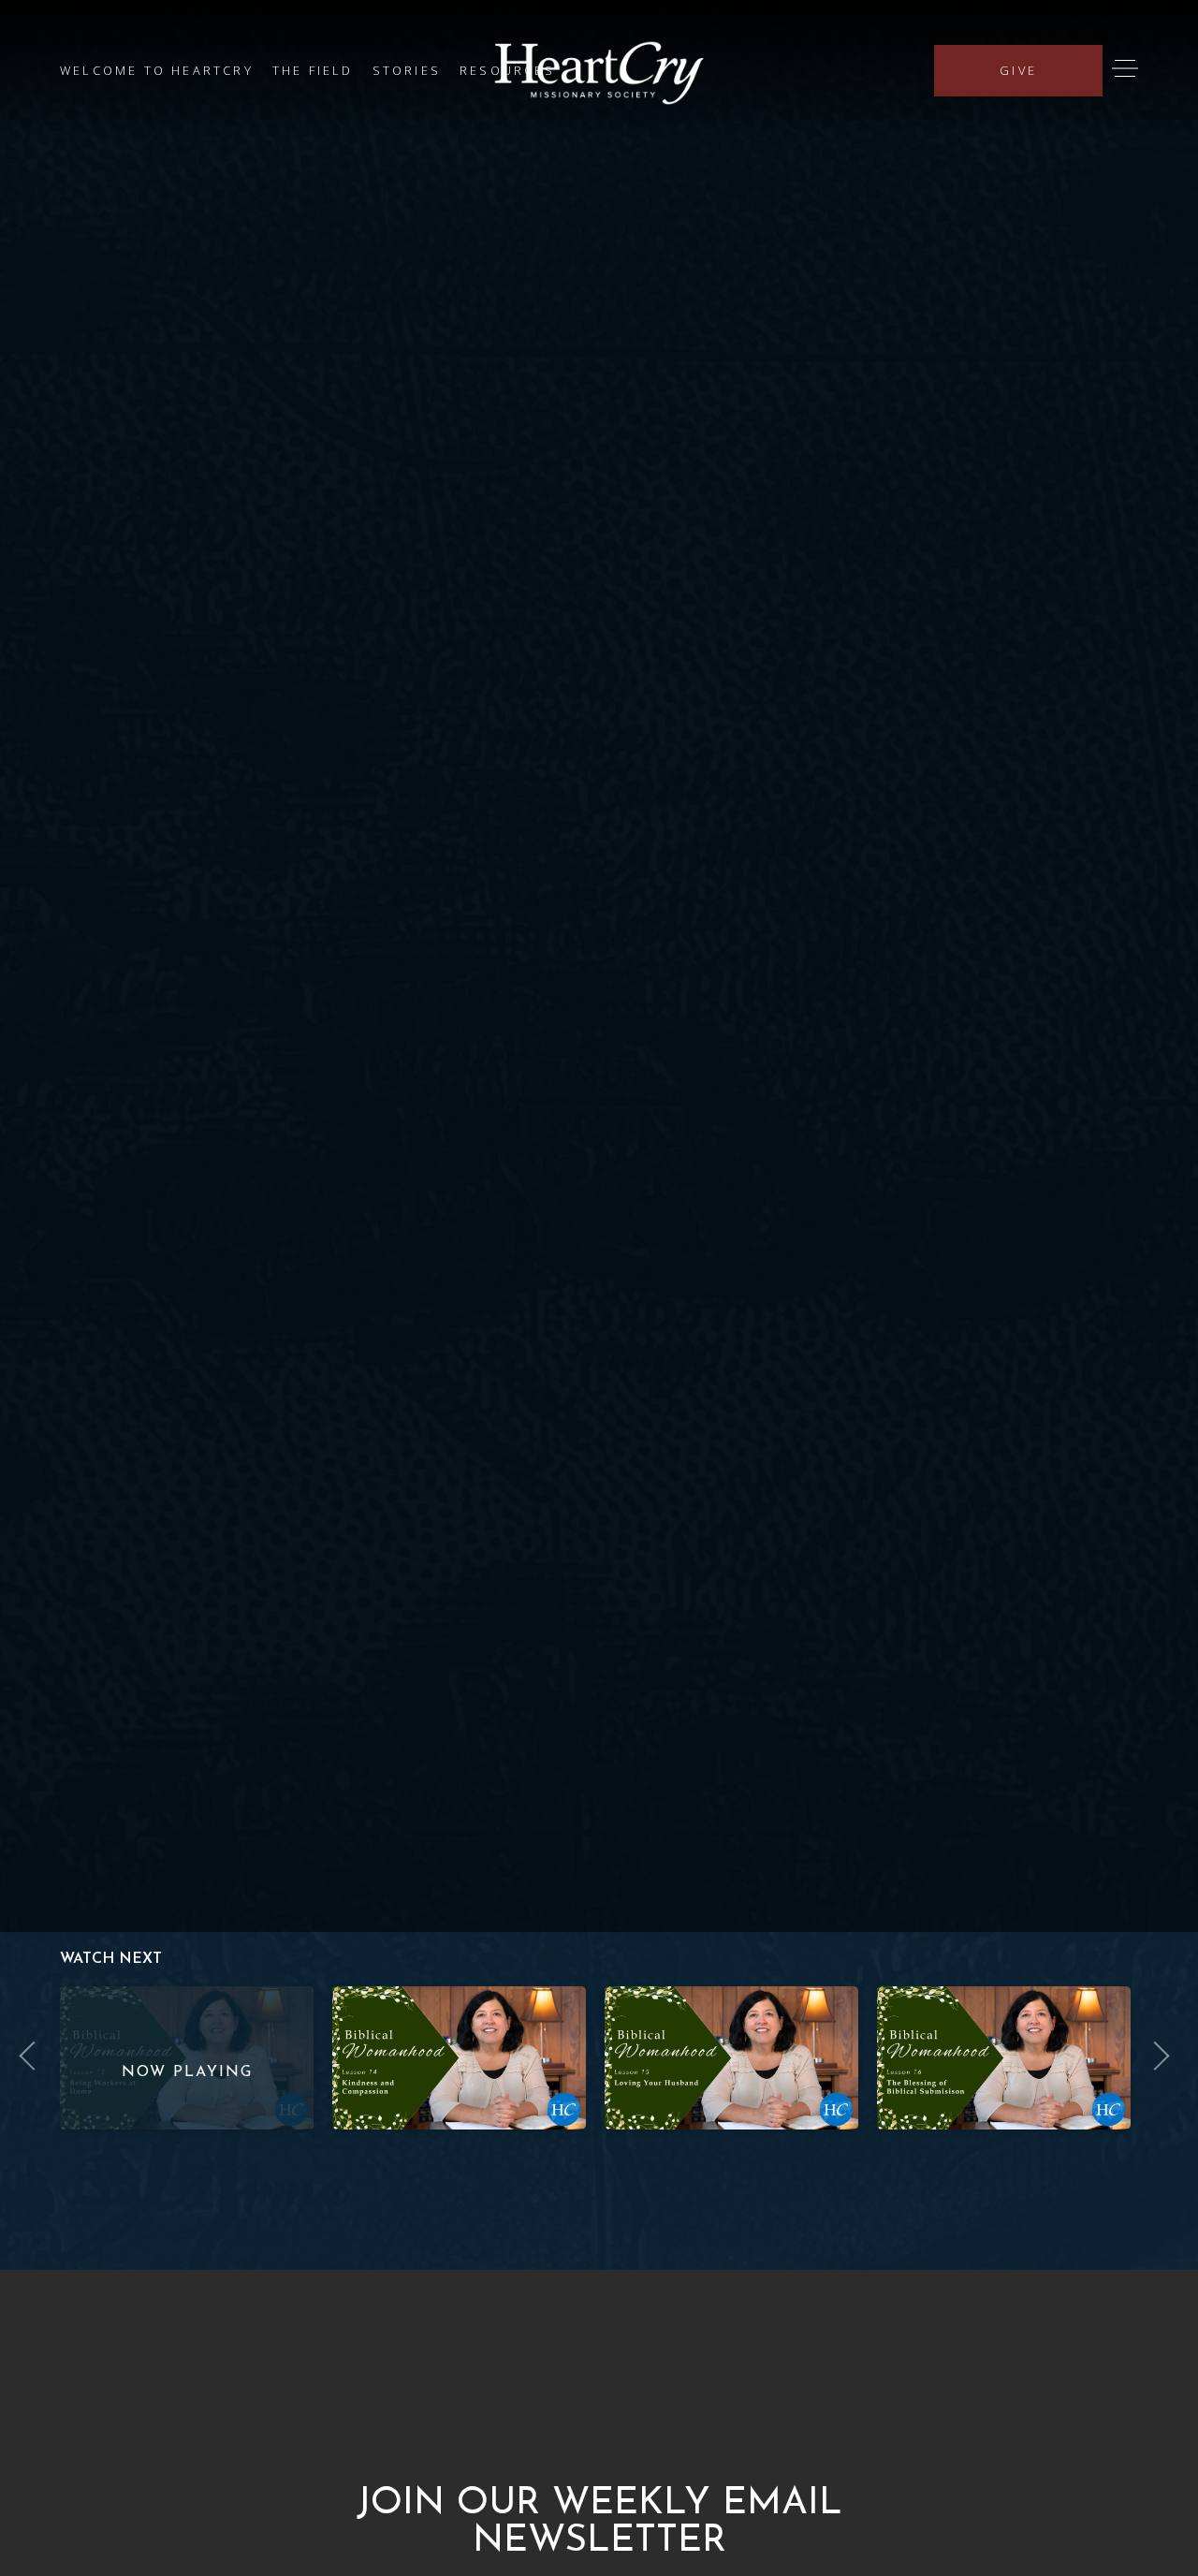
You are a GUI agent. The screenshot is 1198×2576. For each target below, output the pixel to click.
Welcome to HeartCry (157, 70)
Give (1018, 70)
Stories (407, 70)
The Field (313, 70)
